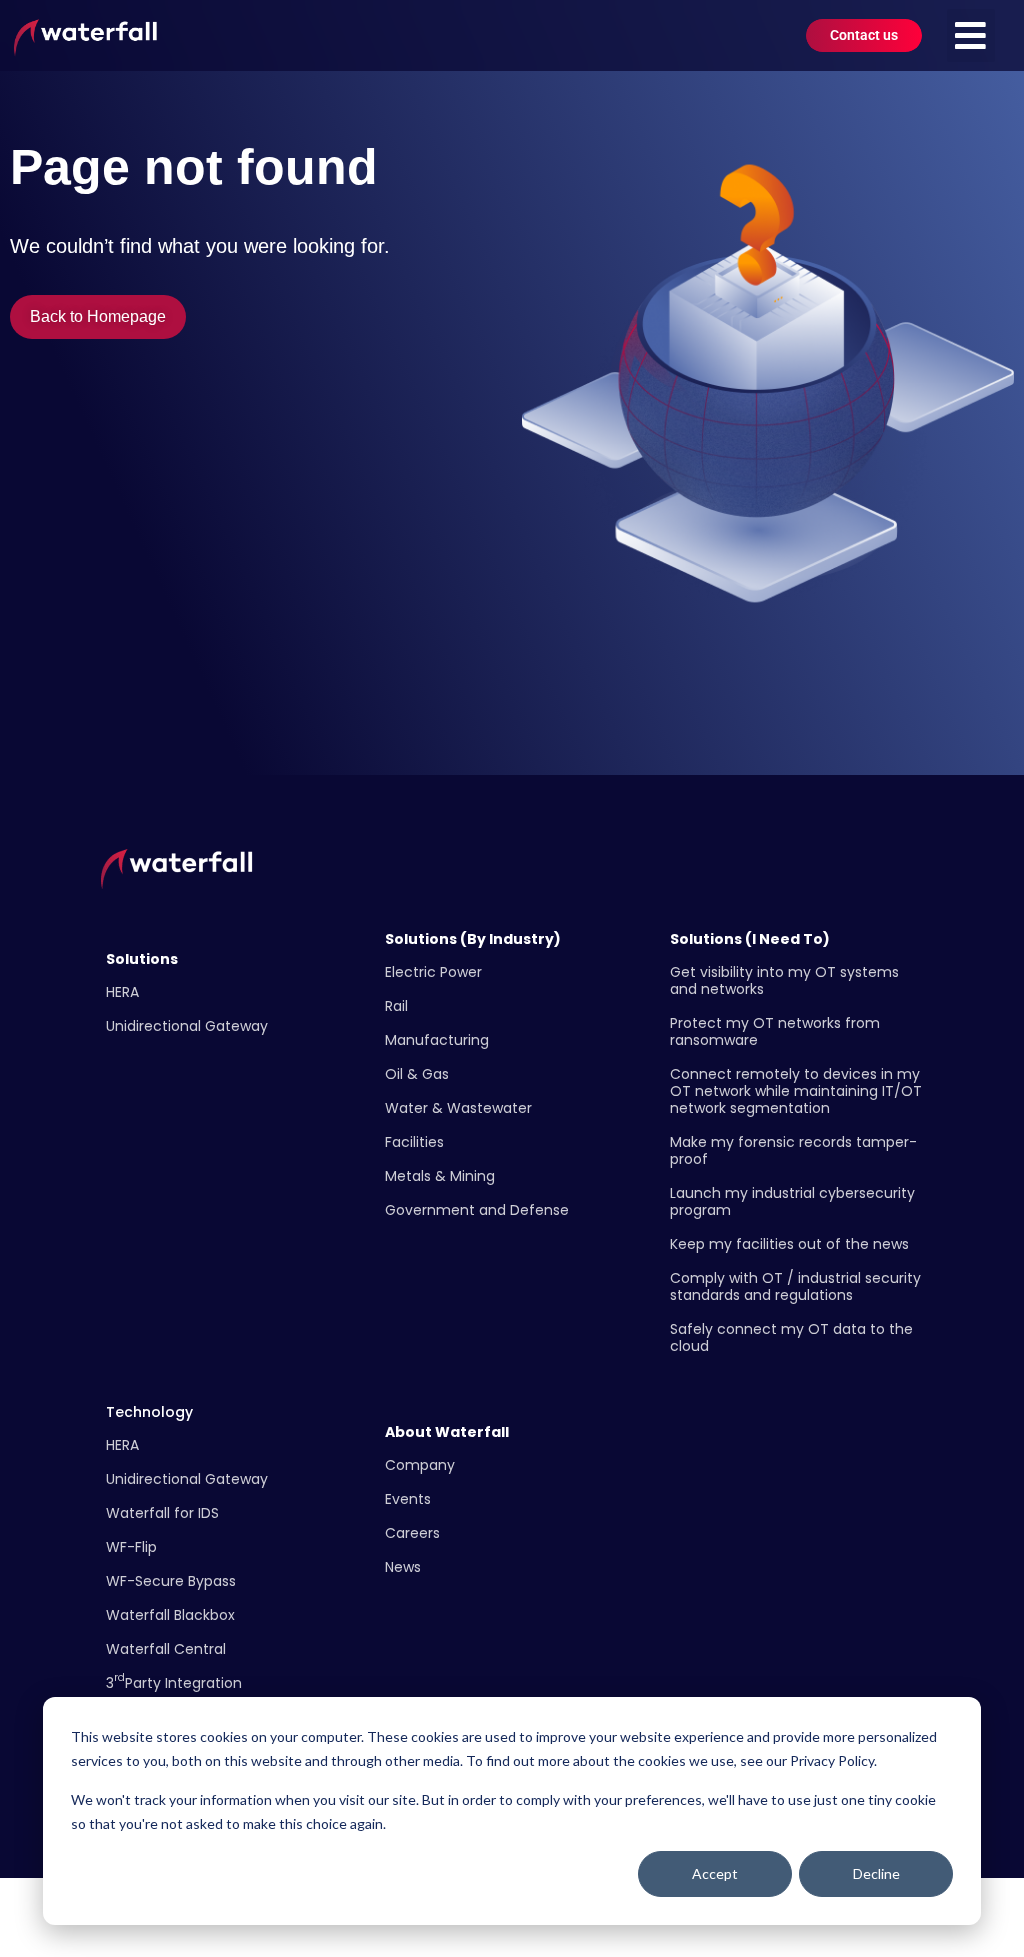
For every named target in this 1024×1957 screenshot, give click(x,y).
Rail (396, 1007)
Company (420, 1466)
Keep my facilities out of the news (789, 1245)
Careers (412, 1534)
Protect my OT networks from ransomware (775, 1032)
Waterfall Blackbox (170, 1616)
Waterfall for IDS (162, 1514)
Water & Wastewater (458, 1109)
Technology (149, 1412)
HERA (122, 993)
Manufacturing (437, 1041)
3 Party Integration (174, 1684)
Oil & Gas (417, 1075)
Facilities (414, 1143)
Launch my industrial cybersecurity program (792, 1202)
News (403, 1568)
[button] (971, 35)
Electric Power (433, 973)
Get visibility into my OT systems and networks (784, 981)
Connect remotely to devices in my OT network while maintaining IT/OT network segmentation (796, 1092)
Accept (715, 1873)
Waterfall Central (166, 1650)
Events (408, 1500)
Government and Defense (477, 1211)
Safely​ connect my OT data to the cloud (791, 1338)
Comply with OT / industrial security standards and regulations (795, 1287)
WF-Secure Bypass (171, 1582)
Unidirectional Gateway (187, 1027)
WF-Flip (131, 1548)
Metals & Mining (440, 1177)
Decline (876, 1873)
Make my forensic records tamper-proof (793, 1151)
